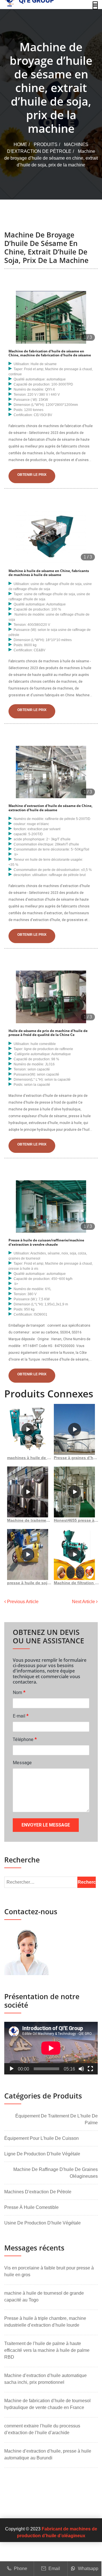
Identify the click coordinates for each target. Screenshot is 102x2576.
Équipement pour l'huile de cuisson (42, 2138)
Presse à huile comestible (31, 2207)
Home (20, 144)
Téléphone (25, 1739)
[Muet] (81, 2069)
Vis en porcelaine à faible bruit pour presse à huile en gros (49, 2271)
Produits (46, 144)
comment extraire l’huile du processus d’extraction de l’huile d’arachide (42, 2429)
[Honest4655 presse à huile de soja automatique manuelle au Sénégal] (74, 1492)
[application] (51, 2048)
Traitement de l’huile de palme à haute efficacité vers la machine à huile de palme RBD (47, 2350)
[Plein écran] (90, 2069)
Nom (19, 1692)
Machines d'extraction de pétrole (38, 2192)
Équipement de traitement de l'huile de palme (57, 2119)
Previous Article (22, 1602)
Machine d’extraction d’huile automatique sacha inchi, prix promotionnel (45, 2379)
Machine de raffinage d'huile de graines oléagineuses (56, 2173)
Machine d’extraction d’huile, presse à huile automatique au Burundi (48, 2454)
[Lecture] (12, 2069)
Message (22, 1763)
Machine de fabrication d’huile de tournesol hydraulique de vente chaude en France (47, 2404)
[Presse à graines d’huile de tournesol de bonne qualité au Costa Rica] (74, 1429)
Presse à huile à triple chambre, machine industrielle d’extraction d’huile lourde (45, 2322)
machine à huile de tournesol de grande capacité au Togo (44, 2296)
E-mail (21, 1716)
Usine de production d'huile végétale (42, 2223)
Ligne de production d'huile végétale (42, 2154)
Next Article (84, 1602)
